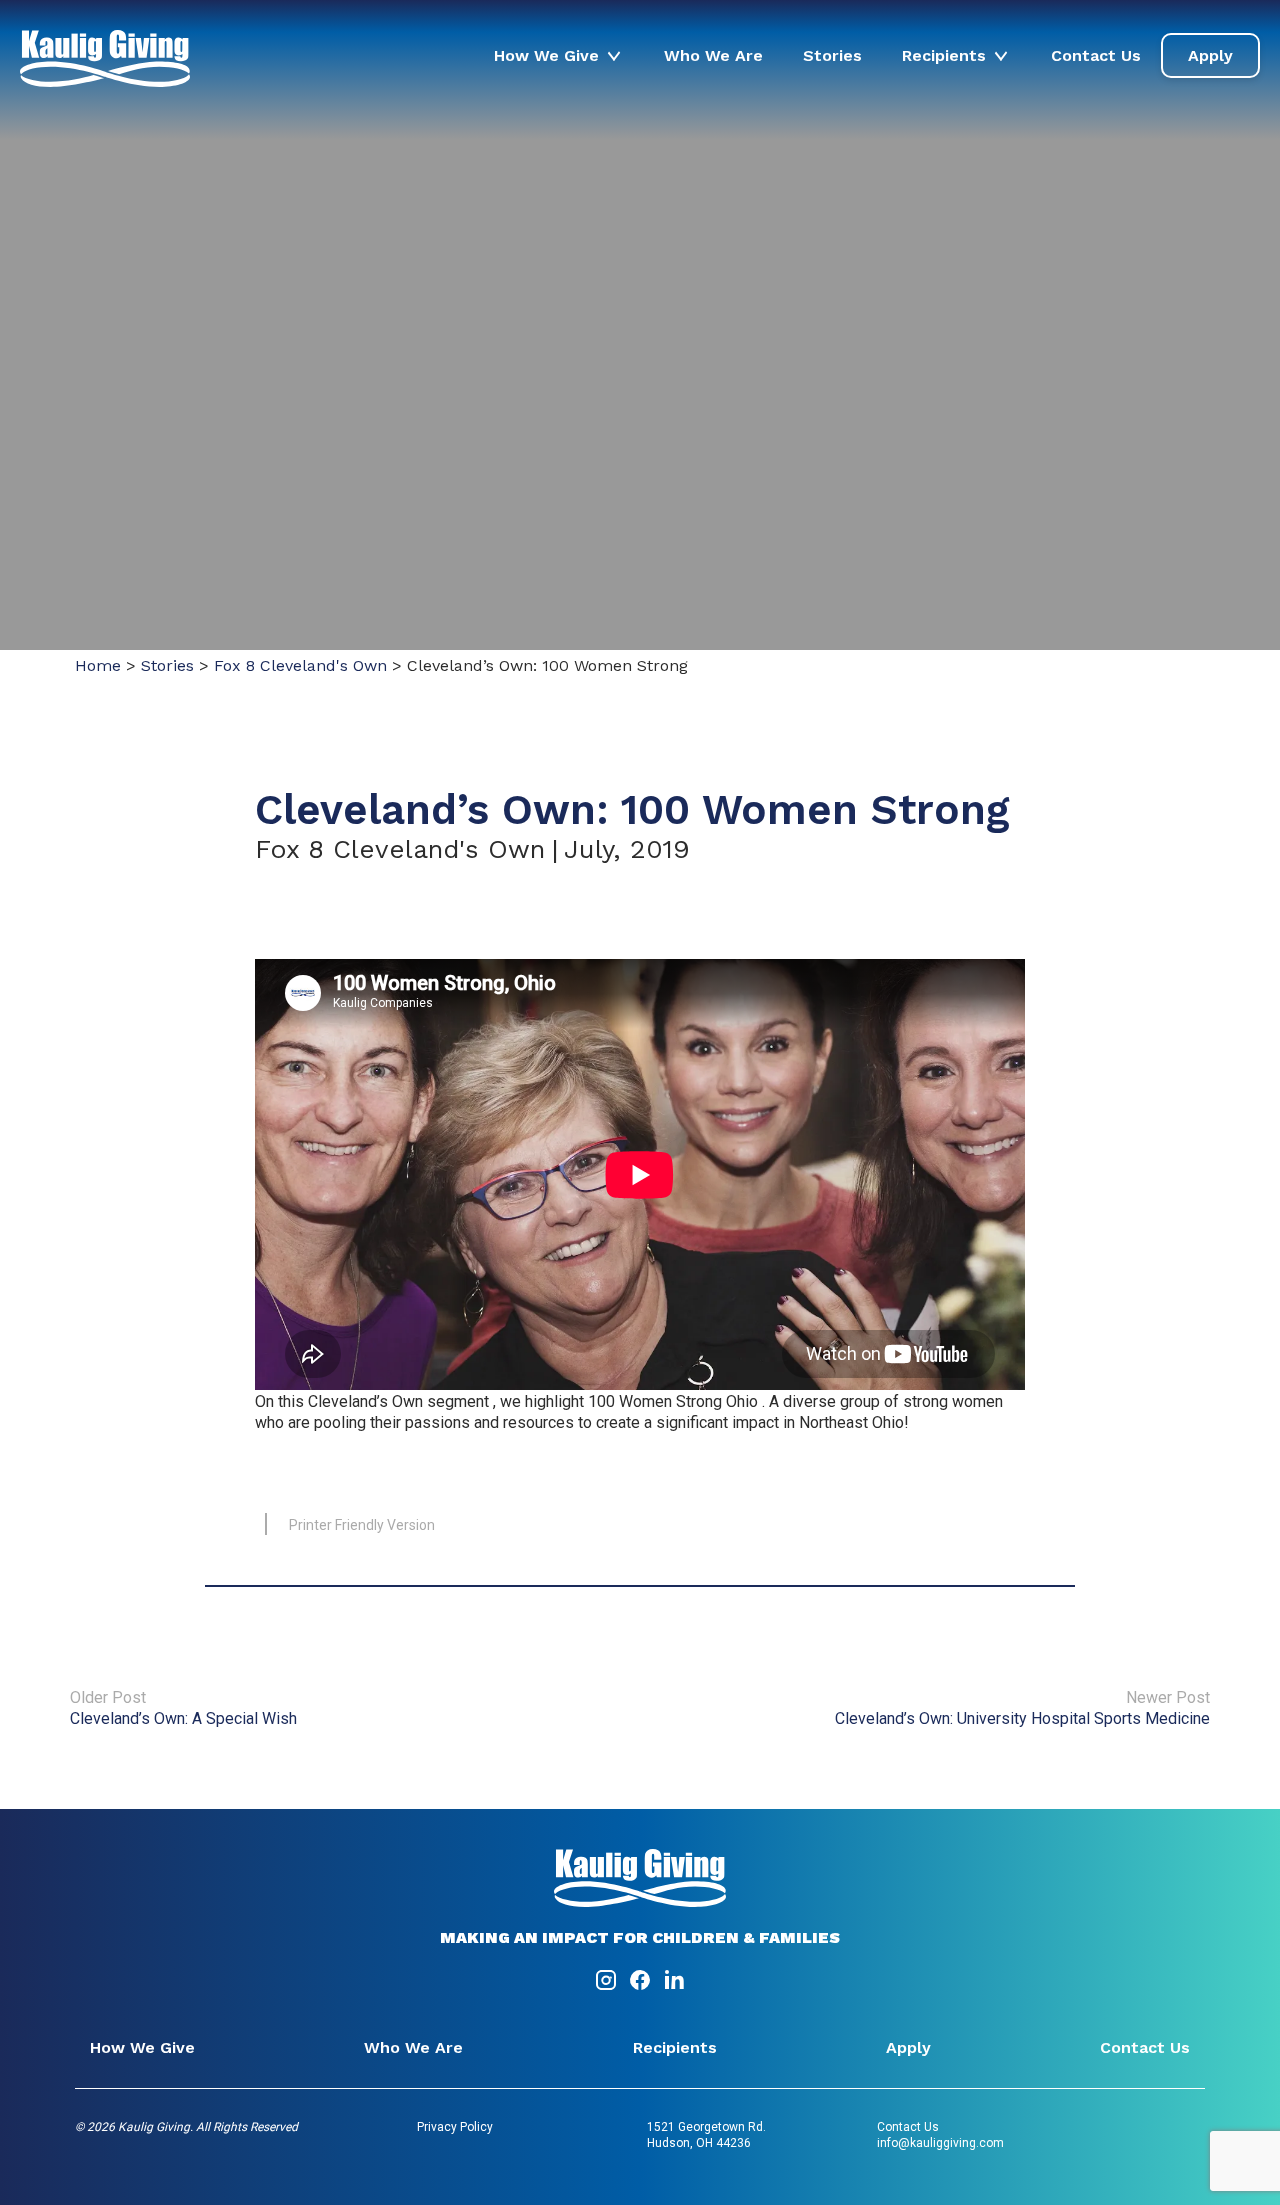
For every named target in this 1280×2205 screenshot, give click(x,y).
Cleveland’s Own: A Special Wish (183, 1718)
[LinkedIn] (674, 1986)
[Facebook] (642, 1986)
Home (98, 665)
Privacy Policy (455, 2127)
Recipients (944, 55)
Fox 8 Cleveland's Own (300, 665)
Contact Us (1096, 55)
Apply (1210, 55)
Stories (832, 55)
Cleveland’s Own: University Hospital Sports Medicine (1022, 1718)
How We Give (546, 55)
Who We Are (713, 55)
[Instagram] (608, 1986)
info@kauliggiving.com (940, 2143)
